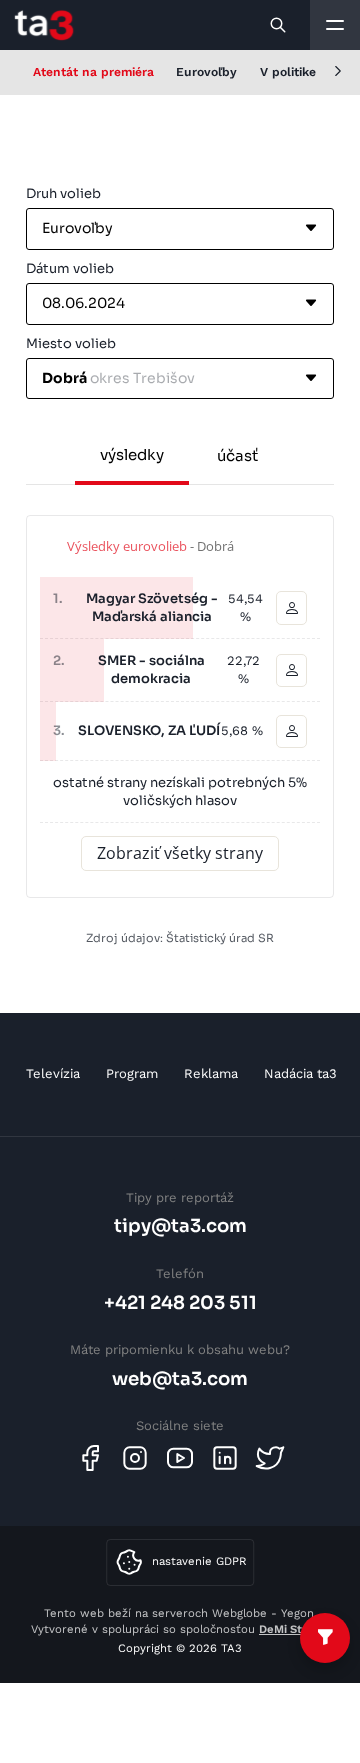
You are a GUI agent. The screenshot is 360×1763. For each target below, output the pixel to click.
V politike (288, 72)
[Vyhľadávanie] (279, 25)
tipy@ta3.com (180, 1225)
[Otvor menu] (335, 25)
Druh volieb (63, 193)
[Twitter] (270, 1458)
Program (132, 1073)
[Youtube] (180, 1458)
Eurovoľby (206, 72)
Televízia (53, 1073)
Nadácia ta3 (300, 1073)
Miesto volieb (71, 343)
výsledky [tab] (132, 454)
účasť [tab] (237, 455)
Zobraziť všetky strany (180, 853)
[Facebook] (90, 1458)
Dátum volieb (70, 268)
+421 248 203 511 (180, 1302)
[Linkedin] (225, 1458)
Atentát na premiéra (93, 72)
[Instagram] (135, 1458)
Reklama (211, 1073)
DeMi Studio (292, 1629)
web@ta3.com (180, 1378)
